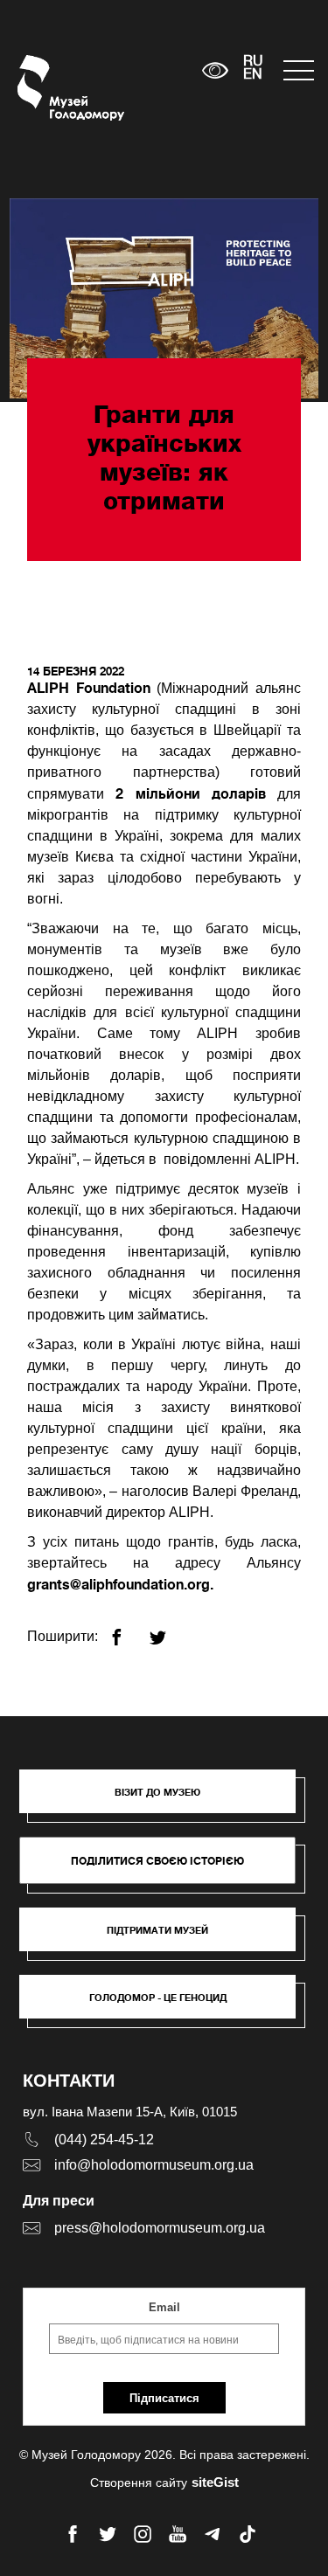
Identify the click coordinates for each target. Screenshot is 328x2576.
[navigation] (297, 70)
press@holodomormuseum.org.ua (160, 2228)
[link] (166, 1938)
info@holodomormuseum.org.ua (154, 2165)
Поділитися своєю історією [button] (157, 1861)
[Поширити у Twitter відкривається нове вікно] (168, 1630)
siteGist (215, 2482)
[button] (166, 1800)
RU (253, 62)
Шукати (134, 70)
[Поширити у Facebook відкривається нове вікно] (127, 1630)
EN (253, 75)
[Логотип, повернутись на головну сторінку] (50, 88)
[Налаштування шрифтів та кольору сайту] (215, 70)
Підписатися (164, 2398)
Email (164, 2307)
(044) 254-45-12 (104, 2140)
